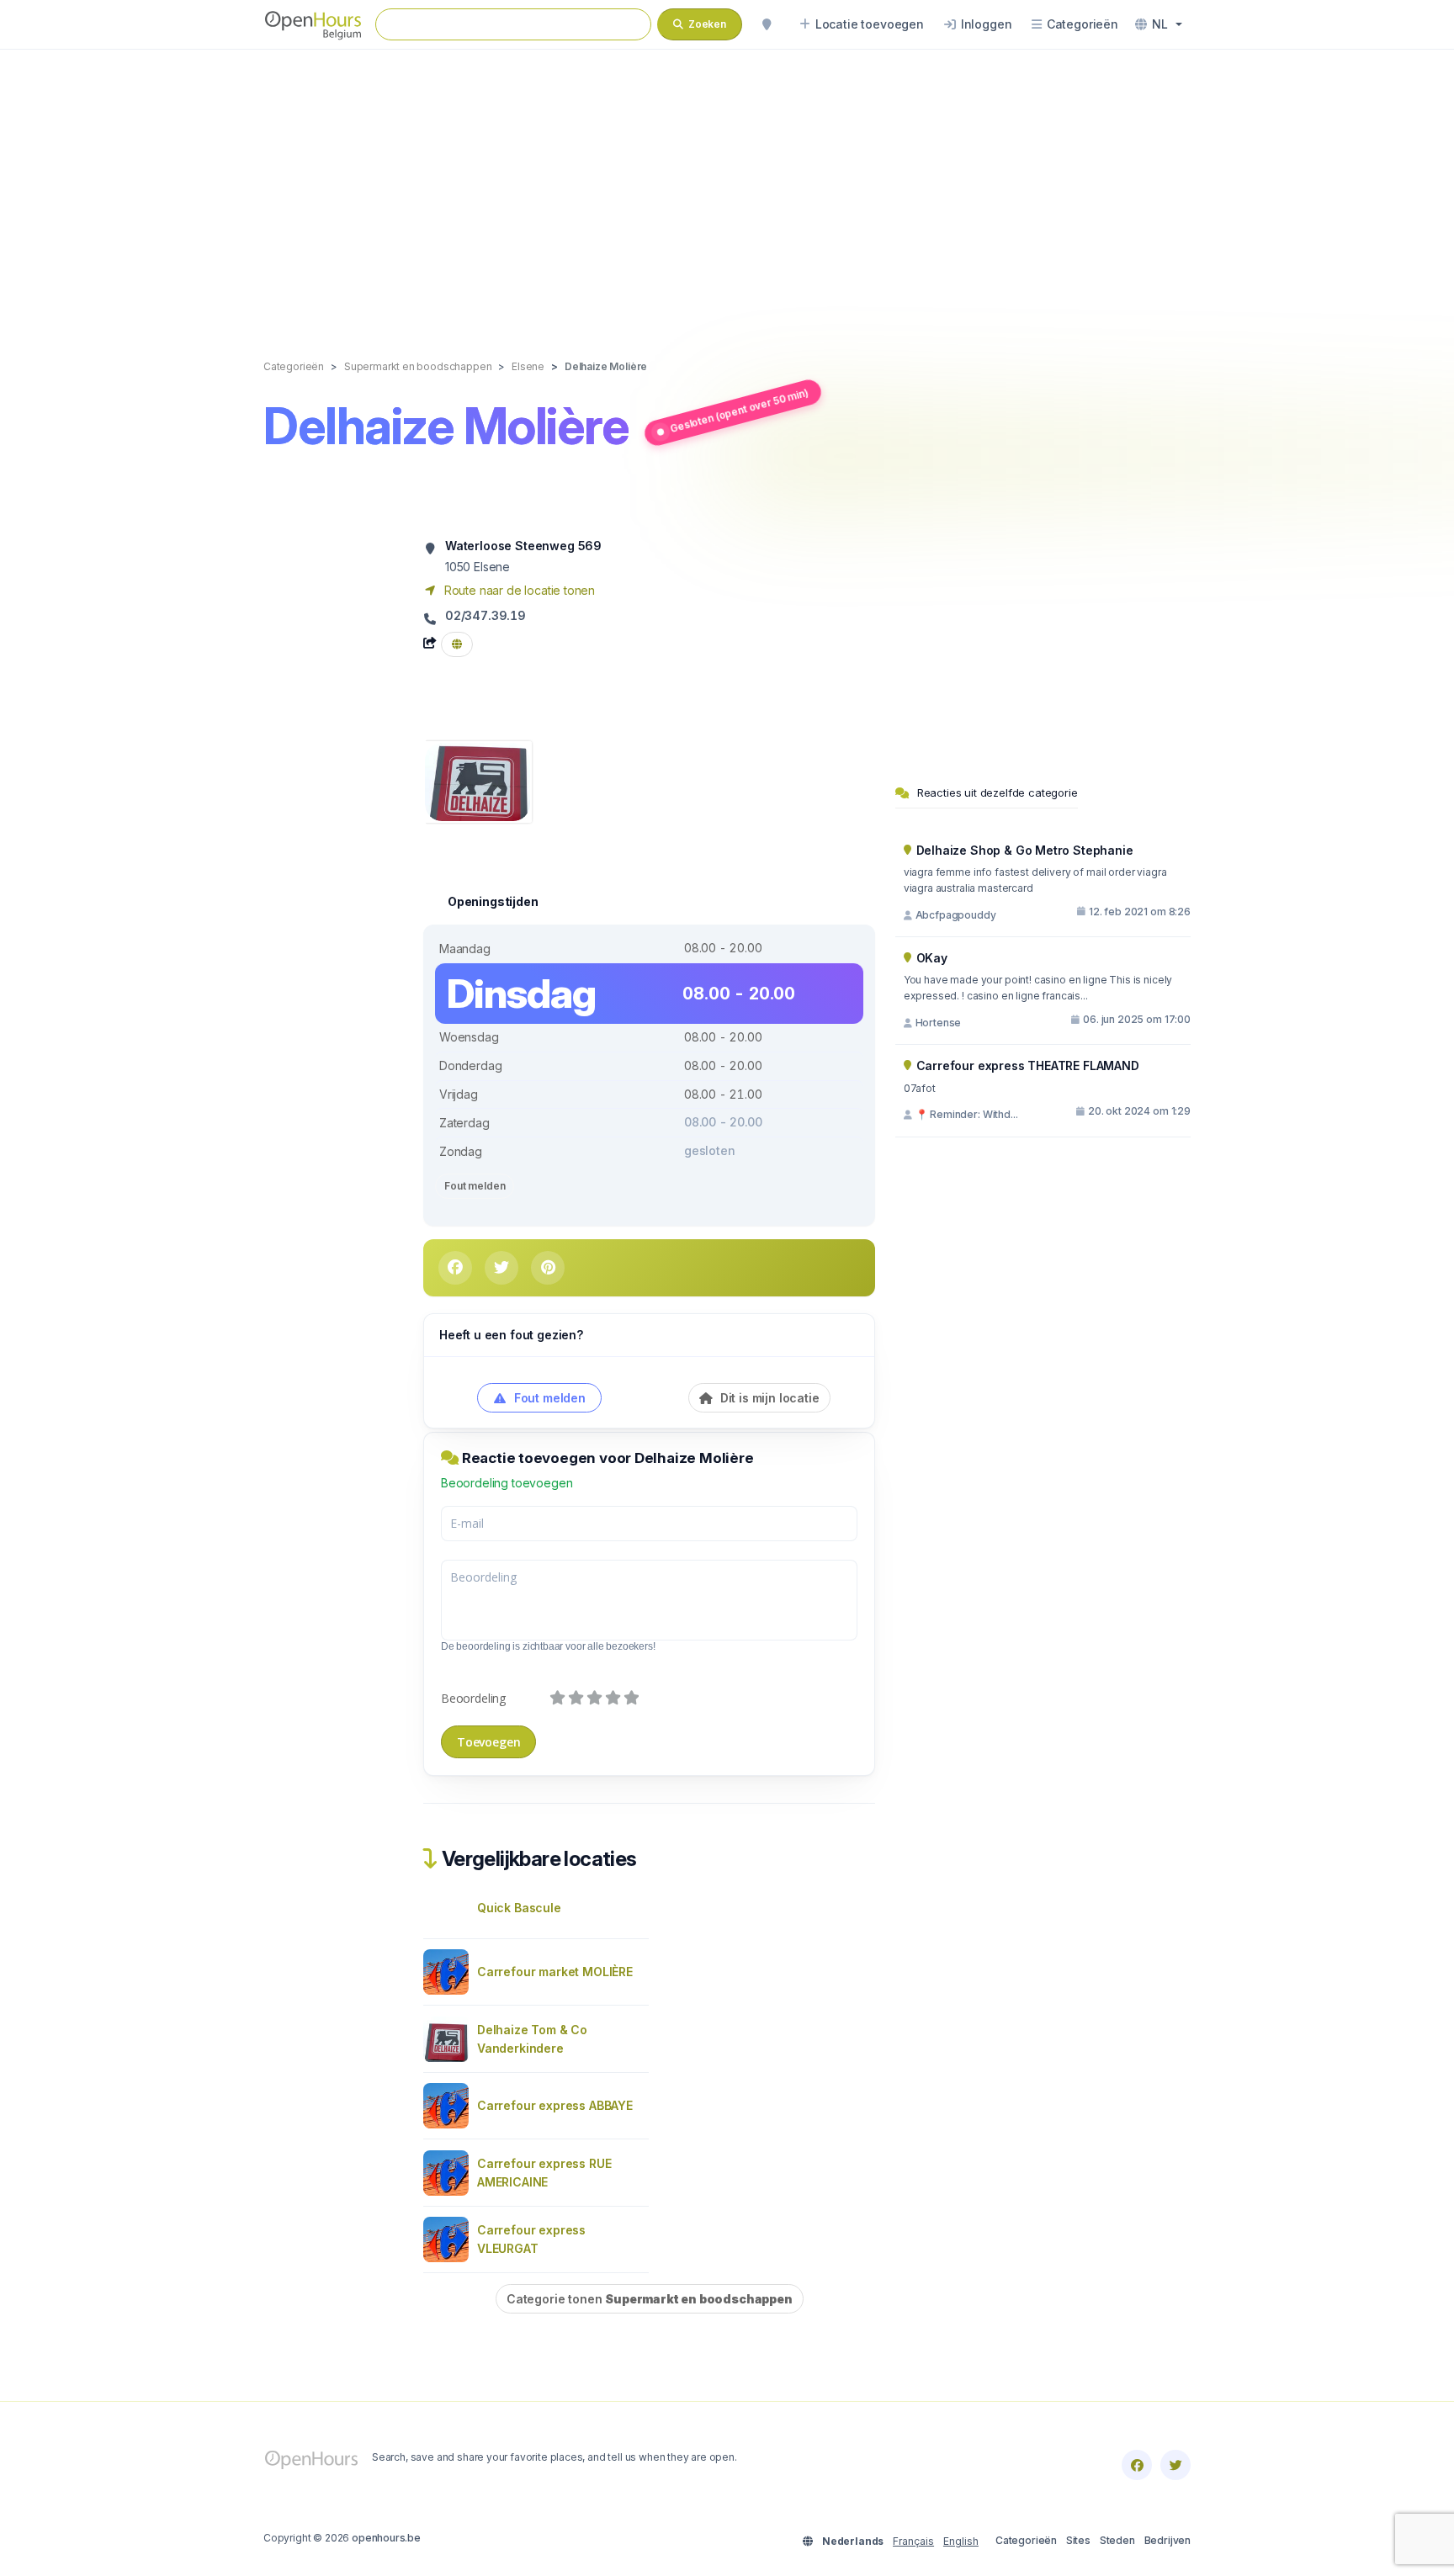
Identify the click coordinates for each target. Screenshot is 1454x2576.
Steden (1117, 2540)
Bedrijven (1167, 2540)
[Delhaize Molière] (478, 780)
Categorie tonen (650, 2299)
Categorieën (1026, 2540)
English (961, 2541)
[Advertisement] (727, 187)
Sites (1078, 2540)
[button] (1159, 24)
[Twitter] (1175, 2465)
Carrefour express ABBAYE (555, 2105)
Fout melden (475, 1186)
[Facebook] (1137, 2465)
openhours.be (386, 2538)
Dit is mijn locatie (768, 1398)
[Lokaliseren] (767, 24)
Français (913, 2541)
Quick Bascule (519, 1908)
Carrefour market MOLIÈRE (555, 1972)
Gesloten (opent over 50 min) (740, 410)
